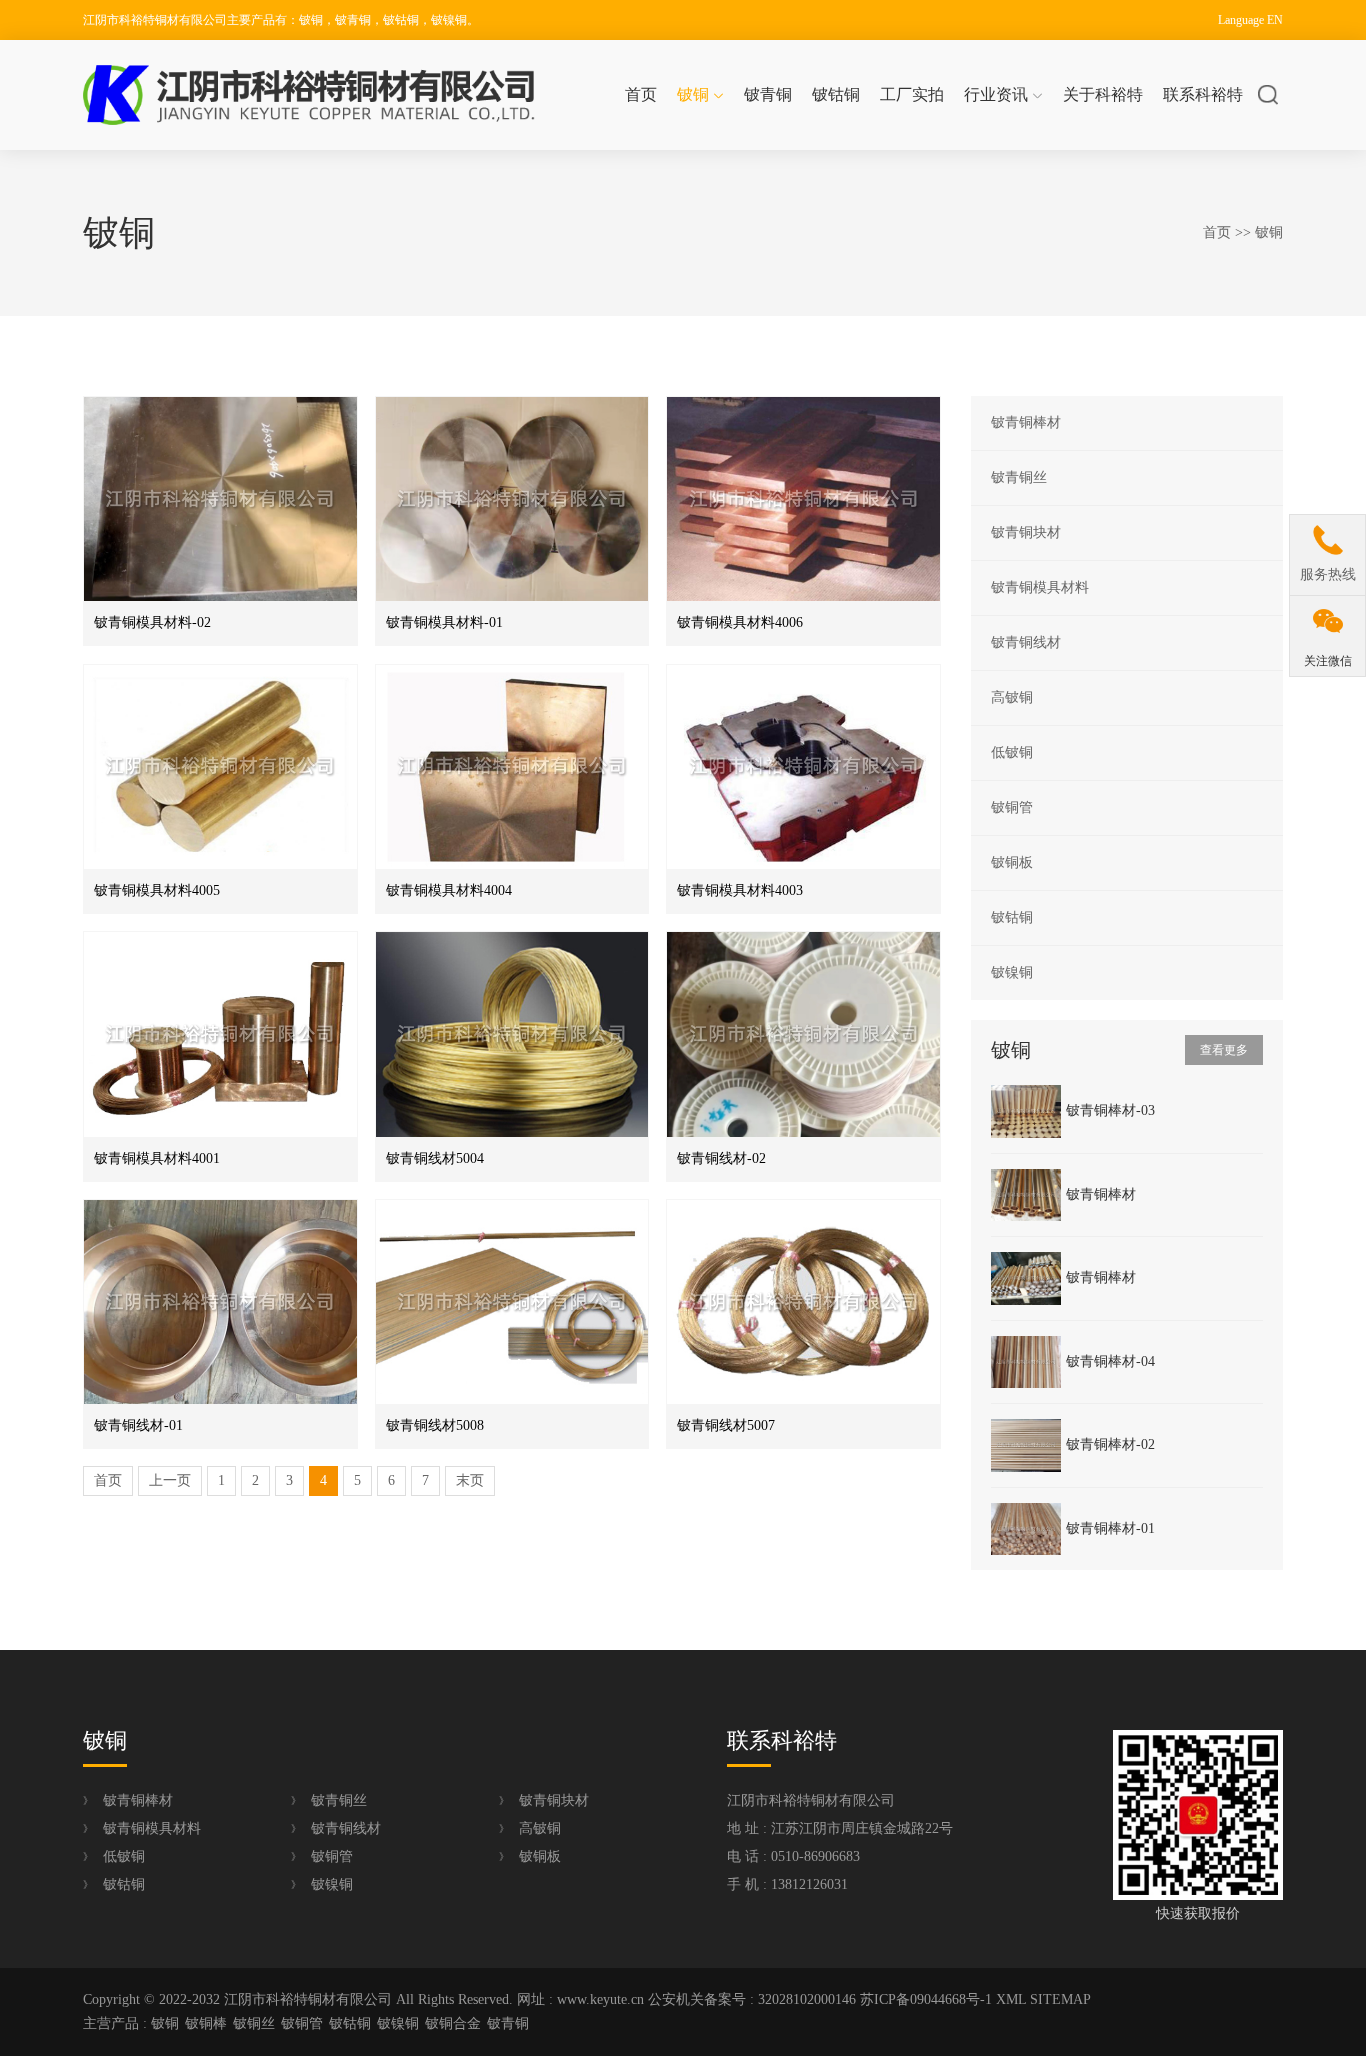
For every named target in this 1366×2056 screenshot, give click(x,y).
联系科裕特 (1203, 94)
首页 (641, 94)
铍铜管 (1012, 807)
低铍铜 (1012, 752)
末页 (470, 1480)
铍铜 (693, 94)
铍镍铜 (1012, 972)
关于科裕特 (1103, 94)
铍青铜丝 (1019, 477)
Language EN (1250, 20)
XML (1011, 1999)
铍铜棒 (206, 2023)
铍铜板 (1012, 862)
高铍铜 (1012, 697)
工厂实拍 (912, 94)
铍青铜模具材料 (1040, 587)
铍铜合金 (453, 2023)
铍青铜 (768, 94)
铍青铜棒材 (1026, 422)
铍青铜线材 (1026, 642)
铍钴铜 (836, 94)
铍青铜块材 (1026, 532)
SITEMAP (1060, 1999)
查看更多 (1224, 1050)
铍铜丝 (254, 2023)
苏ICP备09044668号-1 (926, 1999)
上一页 (170, 1480)
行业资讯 (996, 94)
